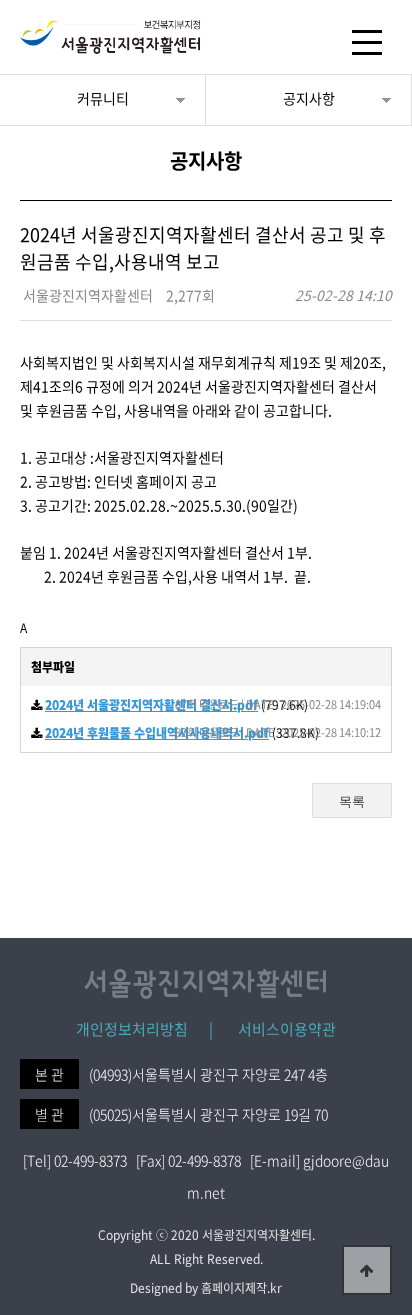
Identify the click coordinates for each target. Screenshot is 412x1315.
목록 (352, 801)
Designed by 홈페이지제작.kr (206, 1288)
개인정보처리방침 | (144, 1029)
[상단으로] (367, 1270)
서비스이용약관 (276, 1029)
